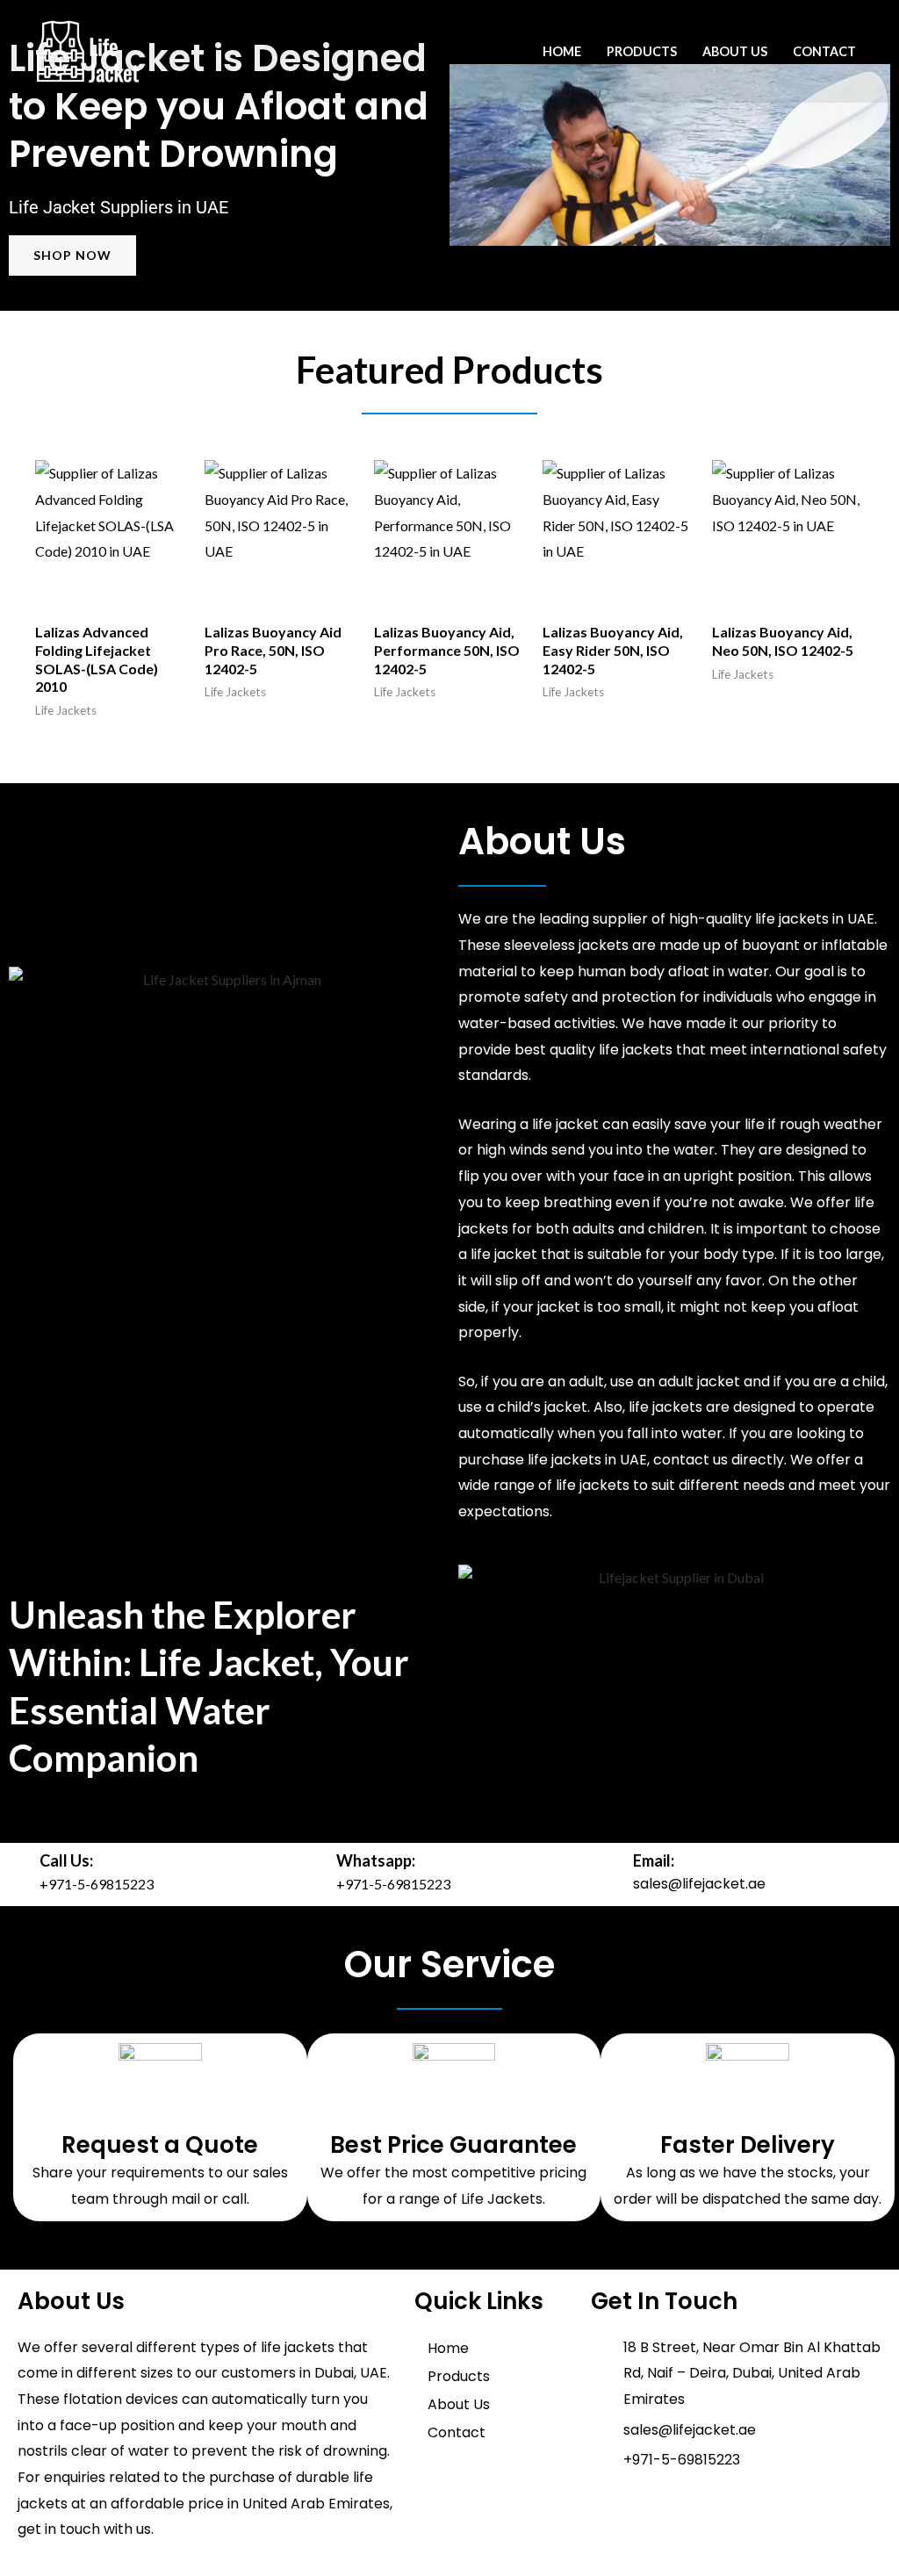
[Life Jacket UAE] (88, 50)
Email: (654, 1860)
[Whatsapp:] (314, 1874)
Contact (824, 51)
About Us (735, 51)
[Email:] (611, 1874)
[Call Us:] (18, 1874)
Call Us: (66, 1860)
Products (642, 51)
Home (562, 51)
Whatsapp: (376, 1860)
